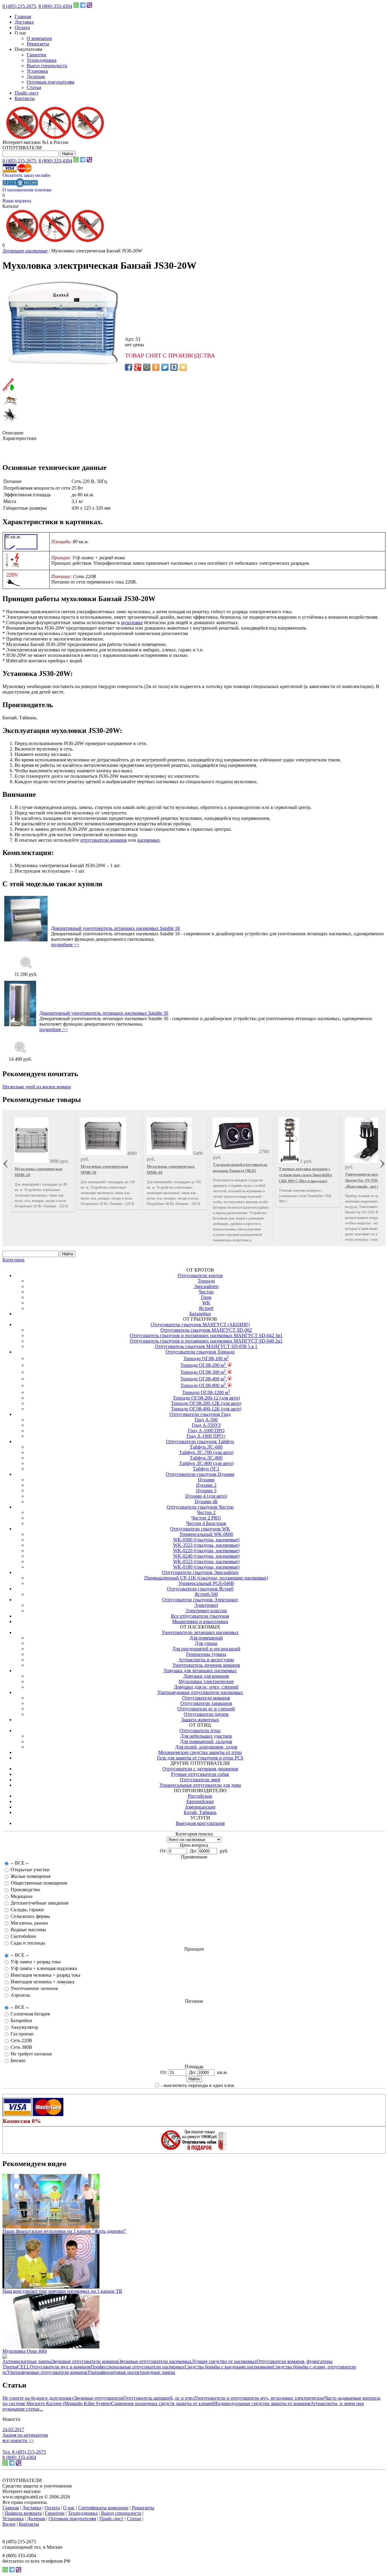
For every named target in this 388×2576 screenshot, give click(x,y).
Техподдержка (42, 60)
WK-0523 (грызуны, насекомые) (206, 1561)
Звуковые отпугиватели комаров (85, 2361)
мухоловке (132, 622)
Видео (9, 2524)
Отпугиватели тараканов (206, 1703)
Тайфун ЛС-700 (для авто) (206, 1452)
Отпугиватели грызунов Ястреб (200, 1589)
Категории (13, 1260)
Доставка (24, 22)
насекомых (149, 840)
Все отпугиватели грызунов (200, 1616)
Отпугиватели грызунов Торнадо (200, 1352)
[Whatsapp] (76, 6)
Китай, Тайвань (200, 1812)
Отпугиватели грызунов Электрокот (200, 1600)
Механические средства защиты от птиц (200, 1752)
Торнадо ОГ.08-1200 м (206, 1392)
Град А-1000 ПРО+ (206, 1436)
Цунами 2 (206, 1485)
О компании (39, 38)
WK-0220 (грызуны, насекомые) (206, 1551)
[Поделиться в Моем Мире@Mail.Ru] (147, 367)
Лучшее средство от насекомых (224, 2361)
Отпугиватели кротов (200, 1275)
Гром (206, 1297)
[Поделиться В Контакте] (174, 367)
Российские (200, 1796)
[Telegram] (83, 6)
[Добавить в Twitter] (165, 367)
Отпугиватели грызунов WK (200, 1529)
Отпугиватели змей (200, 1780)
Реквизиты (38, 44)
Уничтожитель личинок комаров (206, 1665)
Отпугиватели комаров (206, 1698)
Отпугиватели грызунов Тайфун (200, 1441)
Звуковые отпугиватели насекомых (155, 2361)
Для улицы (206, 1643)
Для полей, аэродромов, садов (206, 1747)
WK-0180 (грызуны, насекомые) (206, 1567)
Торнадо (206, 1281)
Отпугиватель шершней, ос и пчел (159, 2398)
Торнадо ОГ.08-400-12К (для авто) (206, 1409)
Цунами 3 (206, 1491)
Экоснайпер (206, 1286)
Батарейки (200, 1314)
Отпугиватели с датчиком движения (200, 1769)
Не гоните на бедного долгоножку (38, 2398)
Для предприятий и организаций (206, 1649)
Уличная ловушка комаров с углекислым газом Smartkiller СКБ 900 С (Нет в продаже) (306, 1175)
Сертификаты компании (103, 2508)
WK (206, 1303)
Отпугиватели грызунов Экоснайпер (200, 1572)
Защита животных (200, 1720)
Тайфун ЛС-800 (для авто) (206, 1463)
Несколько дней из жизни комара (37, 1087)
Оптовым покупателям (50, 82)
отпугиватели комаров (104, 840)
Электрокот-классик (206, 1611)
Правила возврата (23, 2513)
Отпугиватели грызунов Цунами (200, 1474)
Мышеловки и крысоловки (200, 1621)
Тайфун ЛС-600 (206, 1447)
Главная (23, 17)
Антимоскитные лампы (27, 2361)
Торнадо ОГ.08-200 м (203, 1365)
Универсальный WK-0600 (206, 1534)
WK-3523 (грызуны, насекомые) (206, 1545)
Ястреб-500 (206, 1594)
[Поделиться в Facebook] (129, 367)
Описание (13, 433)
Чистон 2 (206, 1512)
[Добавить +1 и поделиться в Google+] (138, 367)
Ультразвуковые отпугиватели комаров (47, 2372)
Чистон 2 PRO (206, 1518)
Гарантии (37, 55)
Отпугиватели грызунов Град (200, 1414)
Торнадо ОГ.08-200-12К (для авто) (206, 1403)
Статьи (34, 87)
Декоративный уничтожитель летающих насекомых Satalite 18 (115, 928)
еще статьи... (30, 2409)
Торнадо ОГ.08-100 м (206, 1358)
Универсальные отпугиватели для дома (200, 1785)
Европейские (200, 1801)
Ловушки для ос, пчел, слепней (206, 1687)
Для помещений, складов (206, 1741)
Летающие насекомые (25, 251)
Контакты (25, 98)
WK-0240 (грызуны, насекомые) (206, 1556)
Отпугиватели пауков (206, 1714)
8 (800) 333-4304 (55, 6)
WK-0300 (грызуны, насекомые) (206, 1540)
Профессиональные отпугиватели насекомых (138, 2367)
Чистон (206, 1292)
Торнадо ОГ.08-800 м (203, 1385)
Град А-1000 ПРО (206, 1431)
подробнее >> (65, 945)
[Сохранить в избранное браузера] (183, 367)
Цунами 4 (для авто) (206, 1496)
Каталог (11, 206)
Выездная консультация (200, 1823)
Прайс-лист (27, 93)
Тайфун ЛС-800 (206, 1458)
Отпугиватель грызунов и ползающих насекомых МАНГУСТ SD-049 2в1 (206, 1341)
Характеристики (20, 438)
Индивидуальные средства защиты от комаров (262, 2403)
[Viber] (89, 6)
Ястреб (206, 1308)
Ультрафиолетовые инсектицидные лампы (131, 2372)
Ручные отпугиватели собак (200, 1774)
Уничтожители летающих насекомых (200, 1632)
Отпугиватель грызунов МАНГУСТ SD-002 (206, 1330)
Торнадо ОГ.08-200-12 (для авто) (206, 1398)
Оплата (22, 27)
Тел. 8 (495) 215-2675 (24, 2452)
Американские (200, 1807)
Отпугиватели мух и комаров (60, 2367)
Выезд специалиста (47, 66)
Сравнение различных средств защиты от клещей (163, 2403)
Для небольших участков (206, 1736)
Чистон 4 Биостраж (206, 1523)
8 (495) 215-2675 (19, 6)
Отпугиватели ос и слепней (206, 1709)
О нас (69, 2508)
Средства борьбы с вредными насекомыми (229, 2367)
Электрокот (206, 1605)
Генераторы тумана (206, 1654)
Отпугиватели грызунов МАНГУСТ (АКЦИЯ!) (200, 1325)
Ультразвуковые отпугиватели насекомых (200, 1692)
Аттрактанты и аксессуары (206, 1660)
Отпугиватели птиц (200, 1731)
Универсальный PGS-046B (206, 1583)
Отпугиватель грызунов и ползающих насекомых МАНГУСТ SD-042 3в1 (206, 1335)
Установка (37, 71)
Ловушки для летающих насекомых (200, 1671)
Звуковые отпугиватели (99, 2398)
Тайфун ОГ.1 (206, 1469)
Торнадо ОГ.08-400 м (203, 1379)
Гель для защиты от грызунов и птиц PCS (200, 1758)
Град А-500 (206, 1420)
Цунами (206, 1480)
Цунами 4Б (206, 1501)
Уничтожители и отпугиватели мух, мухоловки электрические (260, 2398)
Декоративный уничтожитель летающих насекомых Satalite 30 (104, 1013)
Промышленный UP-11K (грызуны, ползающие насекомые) (206, 1578)
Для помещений (206, 1638)
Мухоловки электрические (206, 1681)
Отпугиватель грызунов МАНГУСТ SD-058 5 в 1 (206, 1346)
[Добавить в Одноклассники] (156, 367)
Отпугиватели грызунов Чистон (200, 1507)
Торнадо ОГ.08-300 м (203, 1372)
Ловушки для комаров (206, 1676)
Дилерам (36, 77)
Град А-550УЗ (206, 1425)
